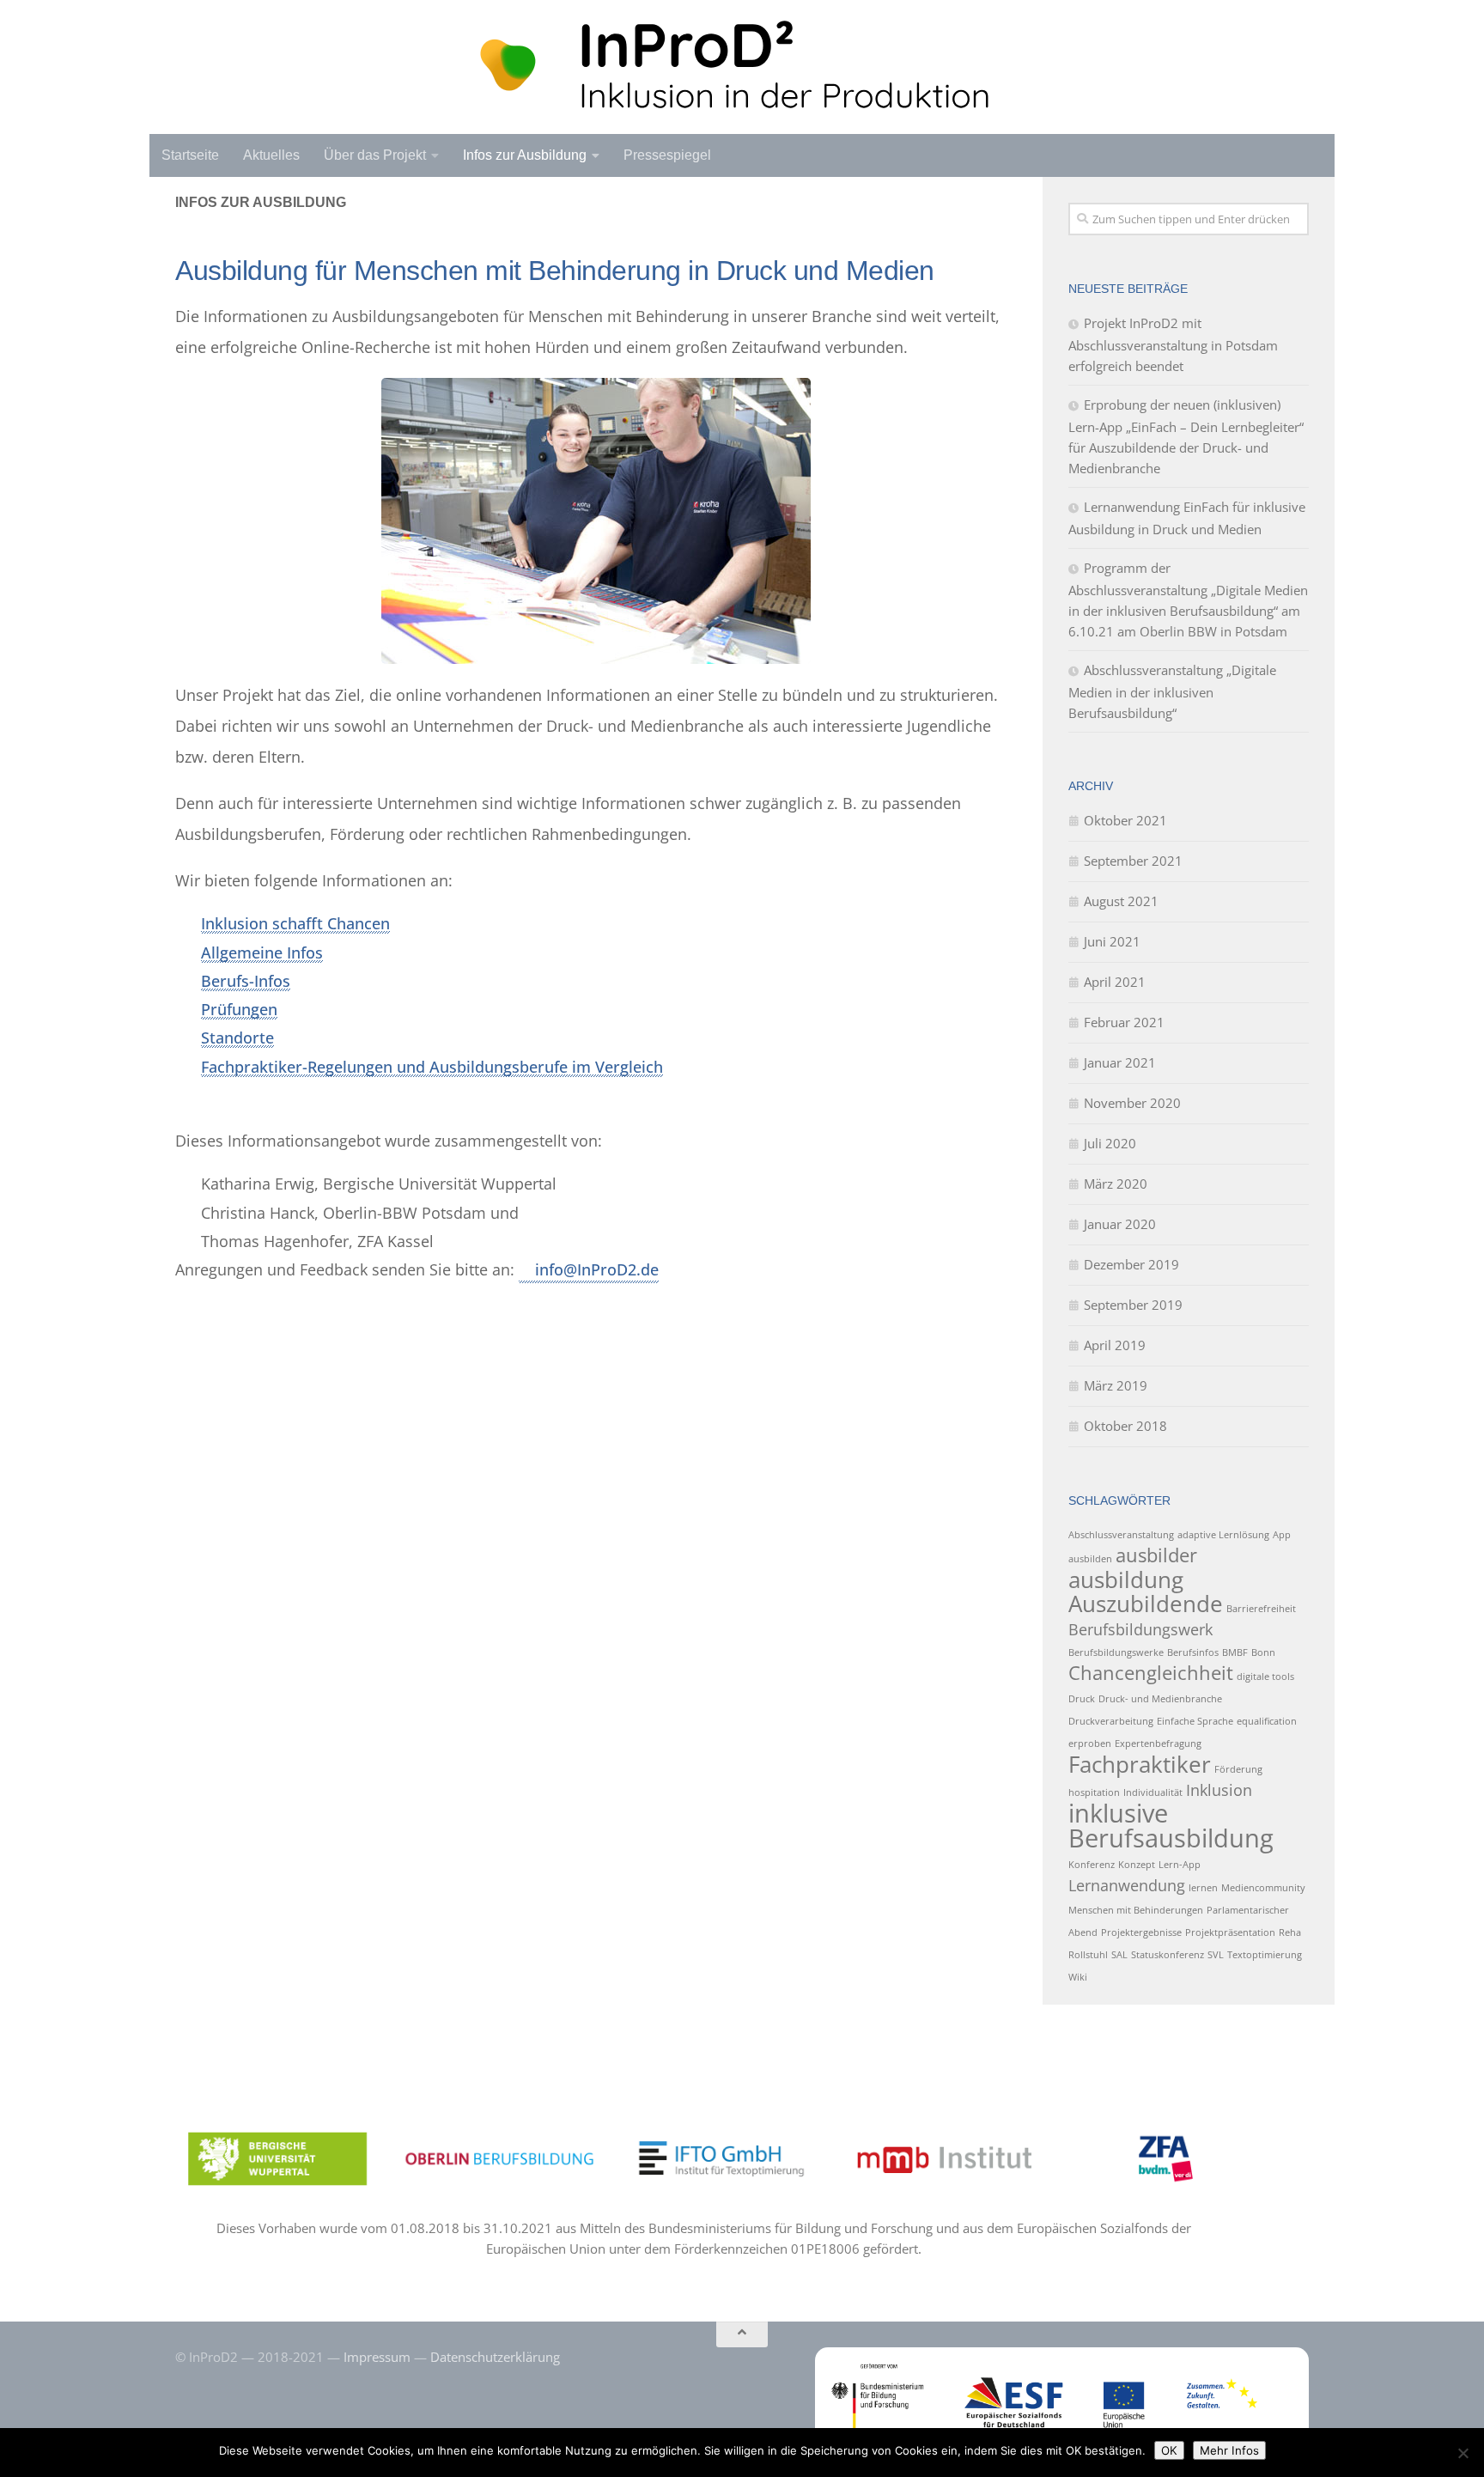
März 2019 (1116, 1385)
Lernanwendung (1127, 1885)
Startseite (190, 155)
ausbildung (1126, 1579)
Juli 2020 (1110, 1143)
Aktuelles (271, 155)
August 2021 (1121, 901)
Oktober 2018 (1125, 1426)
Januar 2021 (1120, 1062)
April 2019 (1115, 1345)
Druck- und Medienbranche (1160, 1699)
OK (1169, 2450)
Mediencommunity (1263, 1888)
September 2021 (1133, 861)
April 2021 (1115, 982)
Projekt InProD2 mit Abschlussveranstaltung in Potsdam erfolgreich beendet (1173, 344)
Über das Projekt (375, 155)
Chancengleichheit (1151, 1673)
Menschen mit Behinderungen (1136, 1910)
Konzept (1137, 1865)
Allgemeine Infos (262, 952)
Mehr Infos (1229, 2450)
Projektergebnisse (1141, 1932)
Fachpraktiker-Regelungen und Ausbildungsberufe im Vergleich (432, 1067)
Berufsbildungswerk (1140, 1629)
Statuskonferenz (1168, 1955)
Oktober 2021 (1125, 820)
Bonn (1263, 1652)
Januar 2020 (1120, 1224)
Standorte (237, 1038)
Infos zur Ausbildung (525, 155)
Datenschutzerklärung (495, 2357)
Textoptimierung (1265, 1955)
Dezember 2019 (1131, 1264)
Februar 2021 (1124, 1022)
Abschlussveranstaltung (1121, 1535)
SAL (1119, 1955)
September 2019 (1133, 1305)
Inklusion (1219, 1790)
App (1282, 1535)
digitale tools (1265, 1677)
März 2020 (1116, 1184)
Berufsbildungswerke (1116, 1652)
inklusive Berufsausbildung (1171, 1826)
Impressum (377, 2357)
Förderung (1238, 1769)
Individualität (1153, 1792)
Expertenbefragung (1158, 1744)
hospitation (1094, 1792)
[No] (1463, 2453)
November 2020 (1132, 1103)
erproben (1090, 1744)
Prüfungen (239, 1009)
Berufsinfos (1193, 1652)
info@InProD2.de (597, 1269)
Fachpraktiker (1140, 1764)
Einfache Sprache (1195, 1721)
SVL (1216, 1955)
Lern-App (1180, 1865)
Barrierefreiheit (1261, 1609)
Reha (1290, 1932)
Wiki (1078, 1977)
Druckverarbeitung (1111, 1721)
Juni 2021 (1112, 941)
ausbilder (1156, 1555)
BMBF (1235, 1652)
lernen (1203, 1888)
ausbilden (1090, 1559)
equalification (1267, 1721)
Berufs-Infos (246, 981)
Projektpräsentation (1230, 1932)
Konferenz (1092, 1865)
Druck (1082, 1699)
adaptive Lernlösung (1223, 1535)
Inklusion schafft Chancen (295, 923)
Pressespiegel (667, 155)
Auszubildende (1146, 1604)
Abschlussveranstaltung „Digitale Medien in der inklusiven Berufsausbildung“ (1172, 691)
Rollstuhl (1088, 1955)
